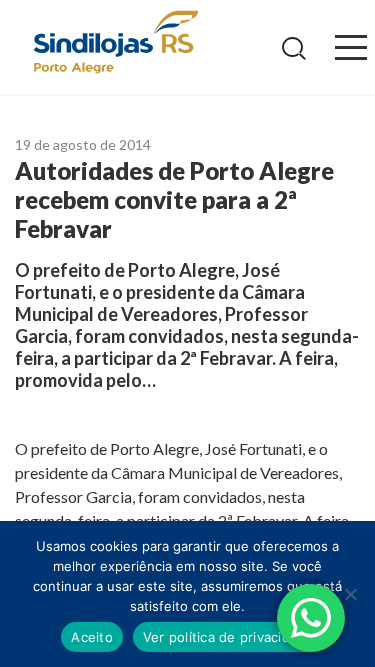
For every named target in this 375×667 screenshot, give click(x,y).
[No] (350, 594)
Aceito (92, 637)
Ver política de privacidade (228, 637)
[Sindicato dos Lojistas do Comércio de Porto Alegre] (115, 43)
